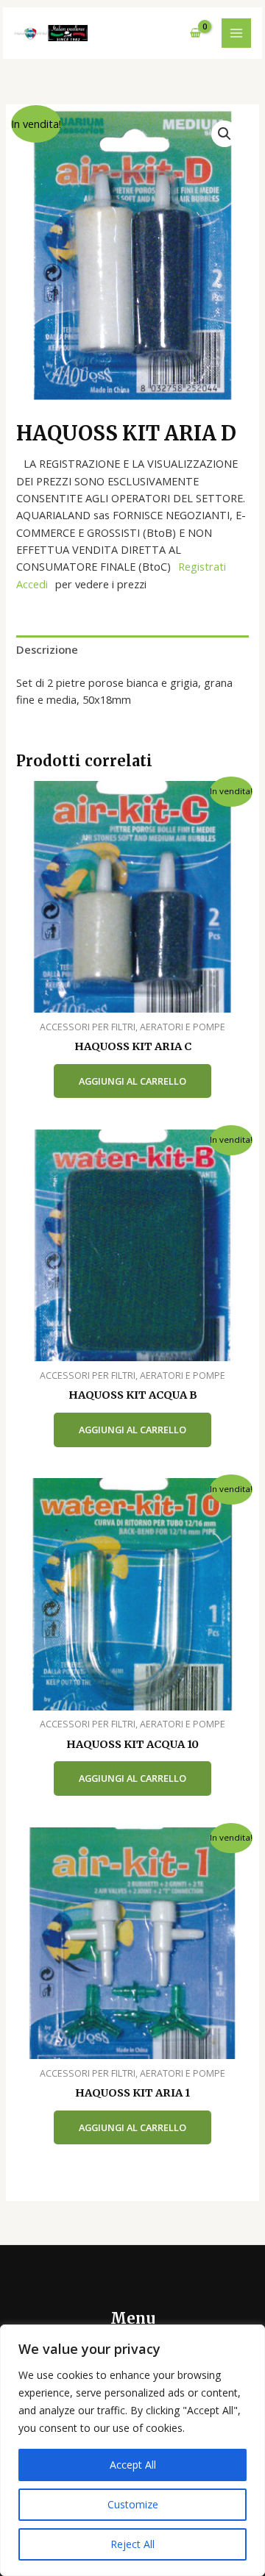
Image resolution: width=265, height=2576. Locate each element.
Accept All (133, 2465)
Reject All (132, 2544)
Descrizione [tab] (47, 649)
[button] (225, 134)
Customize (133, 2504)
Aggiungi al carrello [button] (132, 1081)
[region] (132, 2450)
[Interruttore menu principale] (236, 33)
